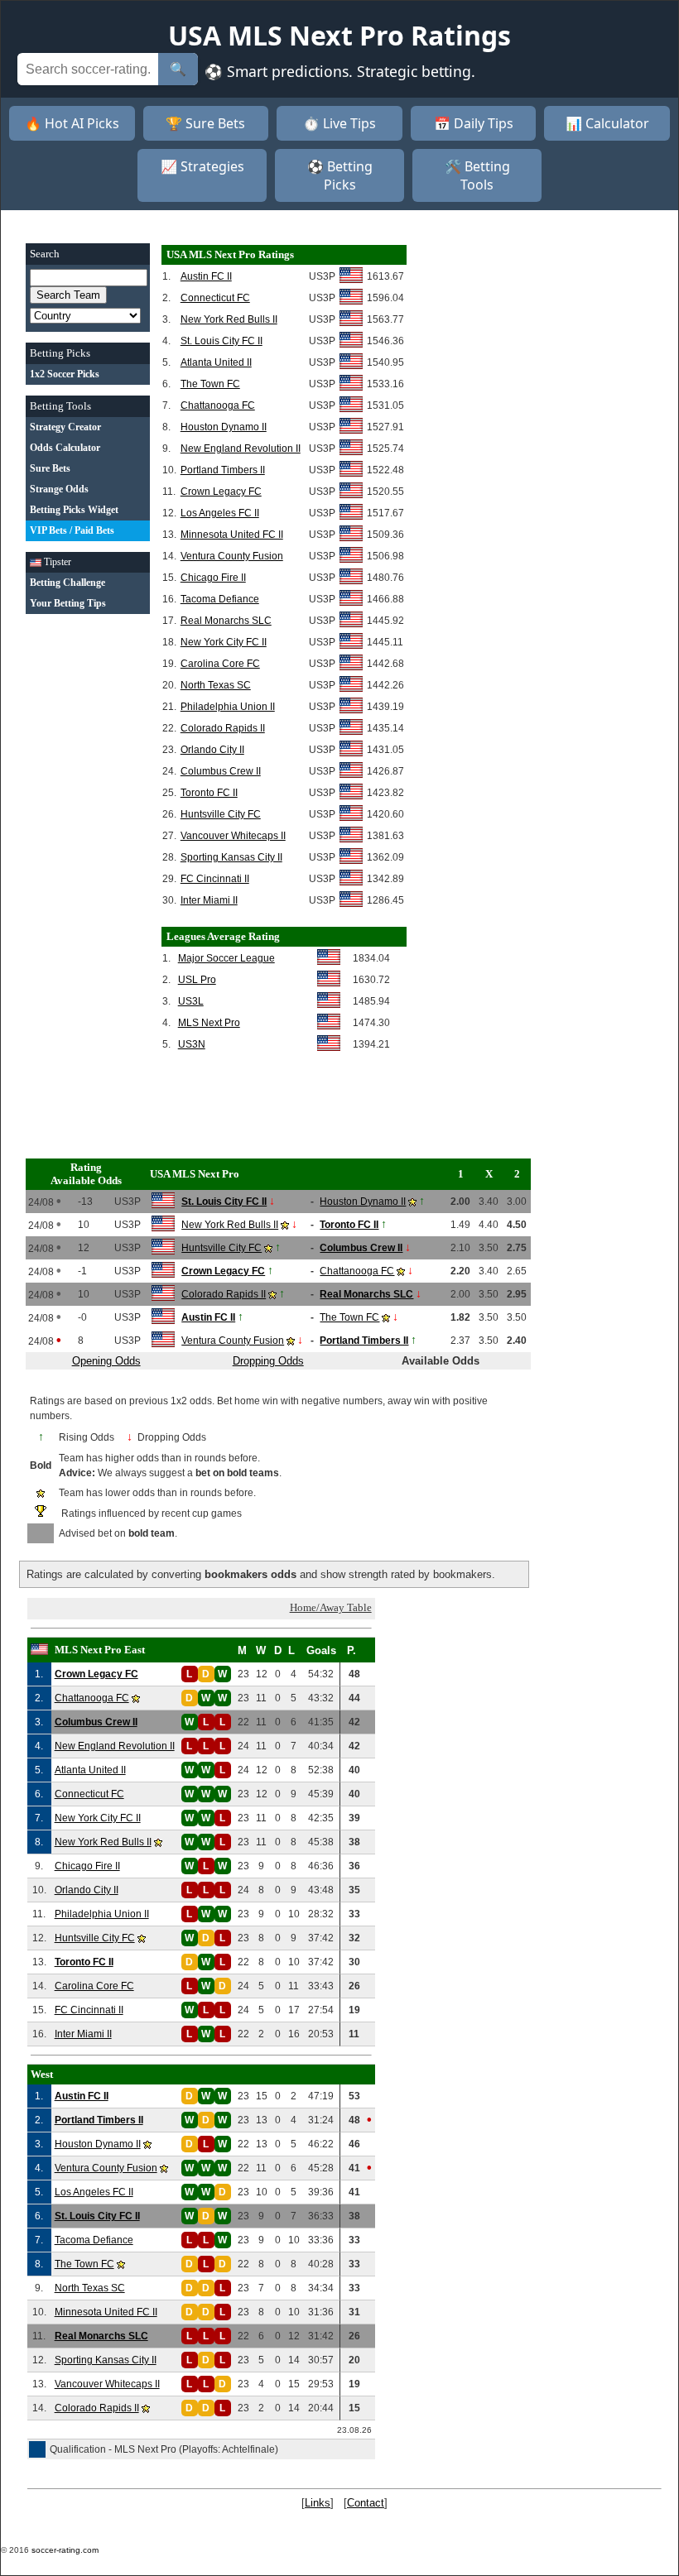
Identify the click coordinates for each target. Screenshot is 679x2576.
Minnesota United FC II (232, 535)
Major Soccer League (226, 958)
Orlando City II (212, 750)
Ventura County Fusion (232, 556)
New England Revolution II (241, 449)
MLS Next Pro (209, 1023)
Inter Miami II (209, 900)
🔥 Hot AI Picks (72, 123)
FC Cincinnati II (215, 879)
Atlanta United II (216, 362)
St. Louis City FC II (222, 341)
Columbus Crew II (221, 771)
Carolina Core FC (220, 664)
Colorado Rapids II (223, 728)
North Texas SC (216, 685)
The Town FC (210, 384)
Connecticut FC (215, 298)
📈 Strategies (202, 166)
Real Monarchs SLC (226, 621)
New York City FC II (224, 642)
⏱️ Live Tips (339, 123)
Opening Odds (106, 1361)
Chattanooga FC (218, 405)
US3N (192, 1044)
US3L (191, 1001)
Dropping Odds (268, 1361)
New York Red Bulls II (229, 319)
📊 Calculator (607, 123)
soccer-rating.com (65, 2550)
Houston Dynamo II (224, 427)
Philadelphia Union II (228, 707)
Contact (366, 2503)
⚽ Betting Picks (340, 175)
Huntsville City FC (221, 814)
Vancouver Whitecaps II (233, 836)
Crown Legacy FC (221, 492)
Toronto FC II (209, 793)
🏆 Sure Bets (205, 123)
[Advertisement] (88, 873)
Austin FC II (206, 276)
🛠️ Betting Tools (477, 175)
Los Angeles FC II (220, 513)
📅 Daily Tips (474, 123)
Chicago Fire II (213, 578)
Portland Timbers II (223, 470)
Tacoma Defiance (220, 599)
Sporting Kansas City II (231, 857)
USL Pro (197, 980)
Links (318, 2503)
